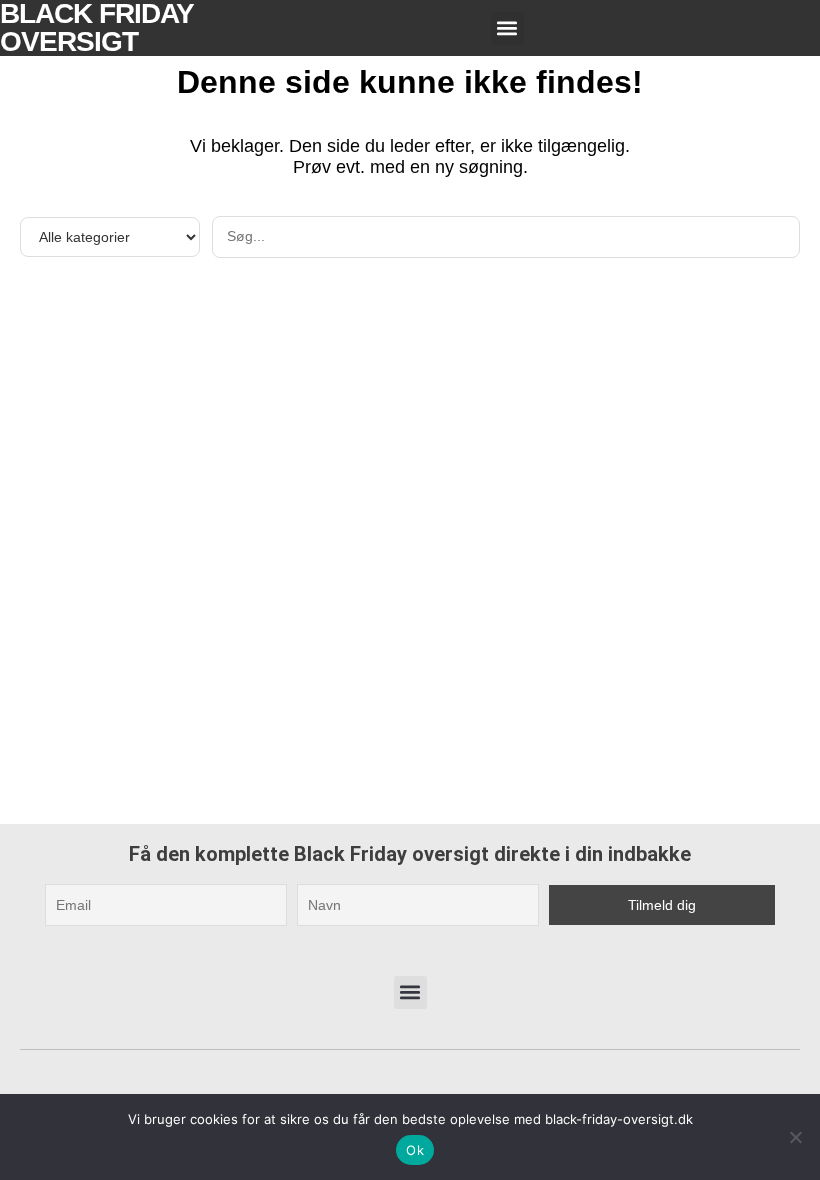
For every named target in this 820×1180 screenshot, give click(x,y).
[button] (507, 28)
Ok (415, 1150)
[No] (795, 1137)
